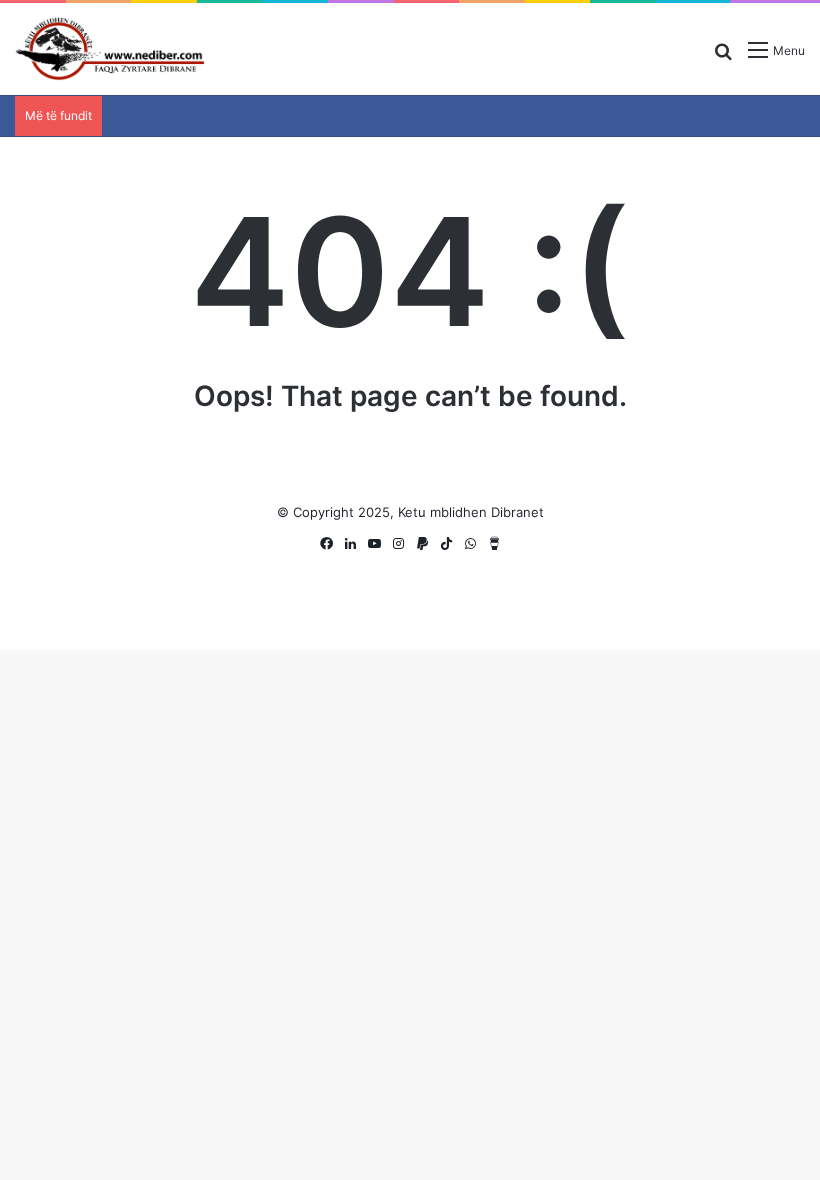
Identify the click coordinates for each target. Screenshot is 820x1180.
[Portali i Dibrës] (110, 49)
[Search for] (723, 57)
